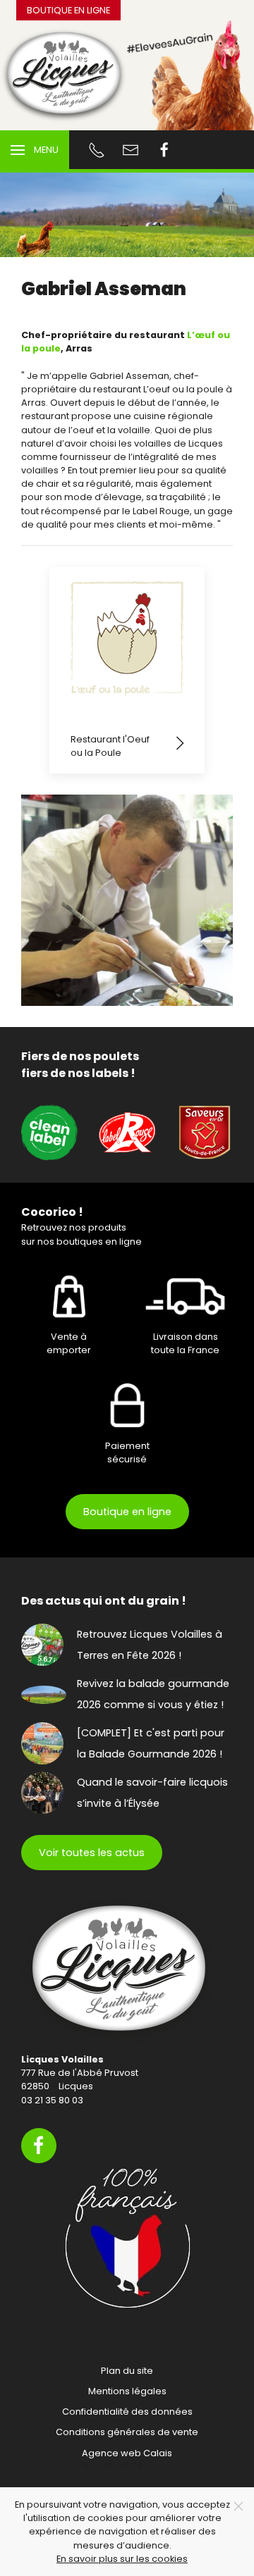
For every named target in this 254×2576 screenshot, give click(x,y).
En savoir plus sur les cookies (122, 2559)
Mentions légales (127, 2391)
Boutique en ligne (68, 10)
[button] (35, 150)
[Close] (238, 2506)
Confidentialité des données (127, 2412)
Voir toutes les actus (92, 1853)
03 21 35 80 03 (52, 2100)
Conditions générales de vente (127, 2432)
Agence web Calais (127, 2453)
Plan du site (127, 2371)
